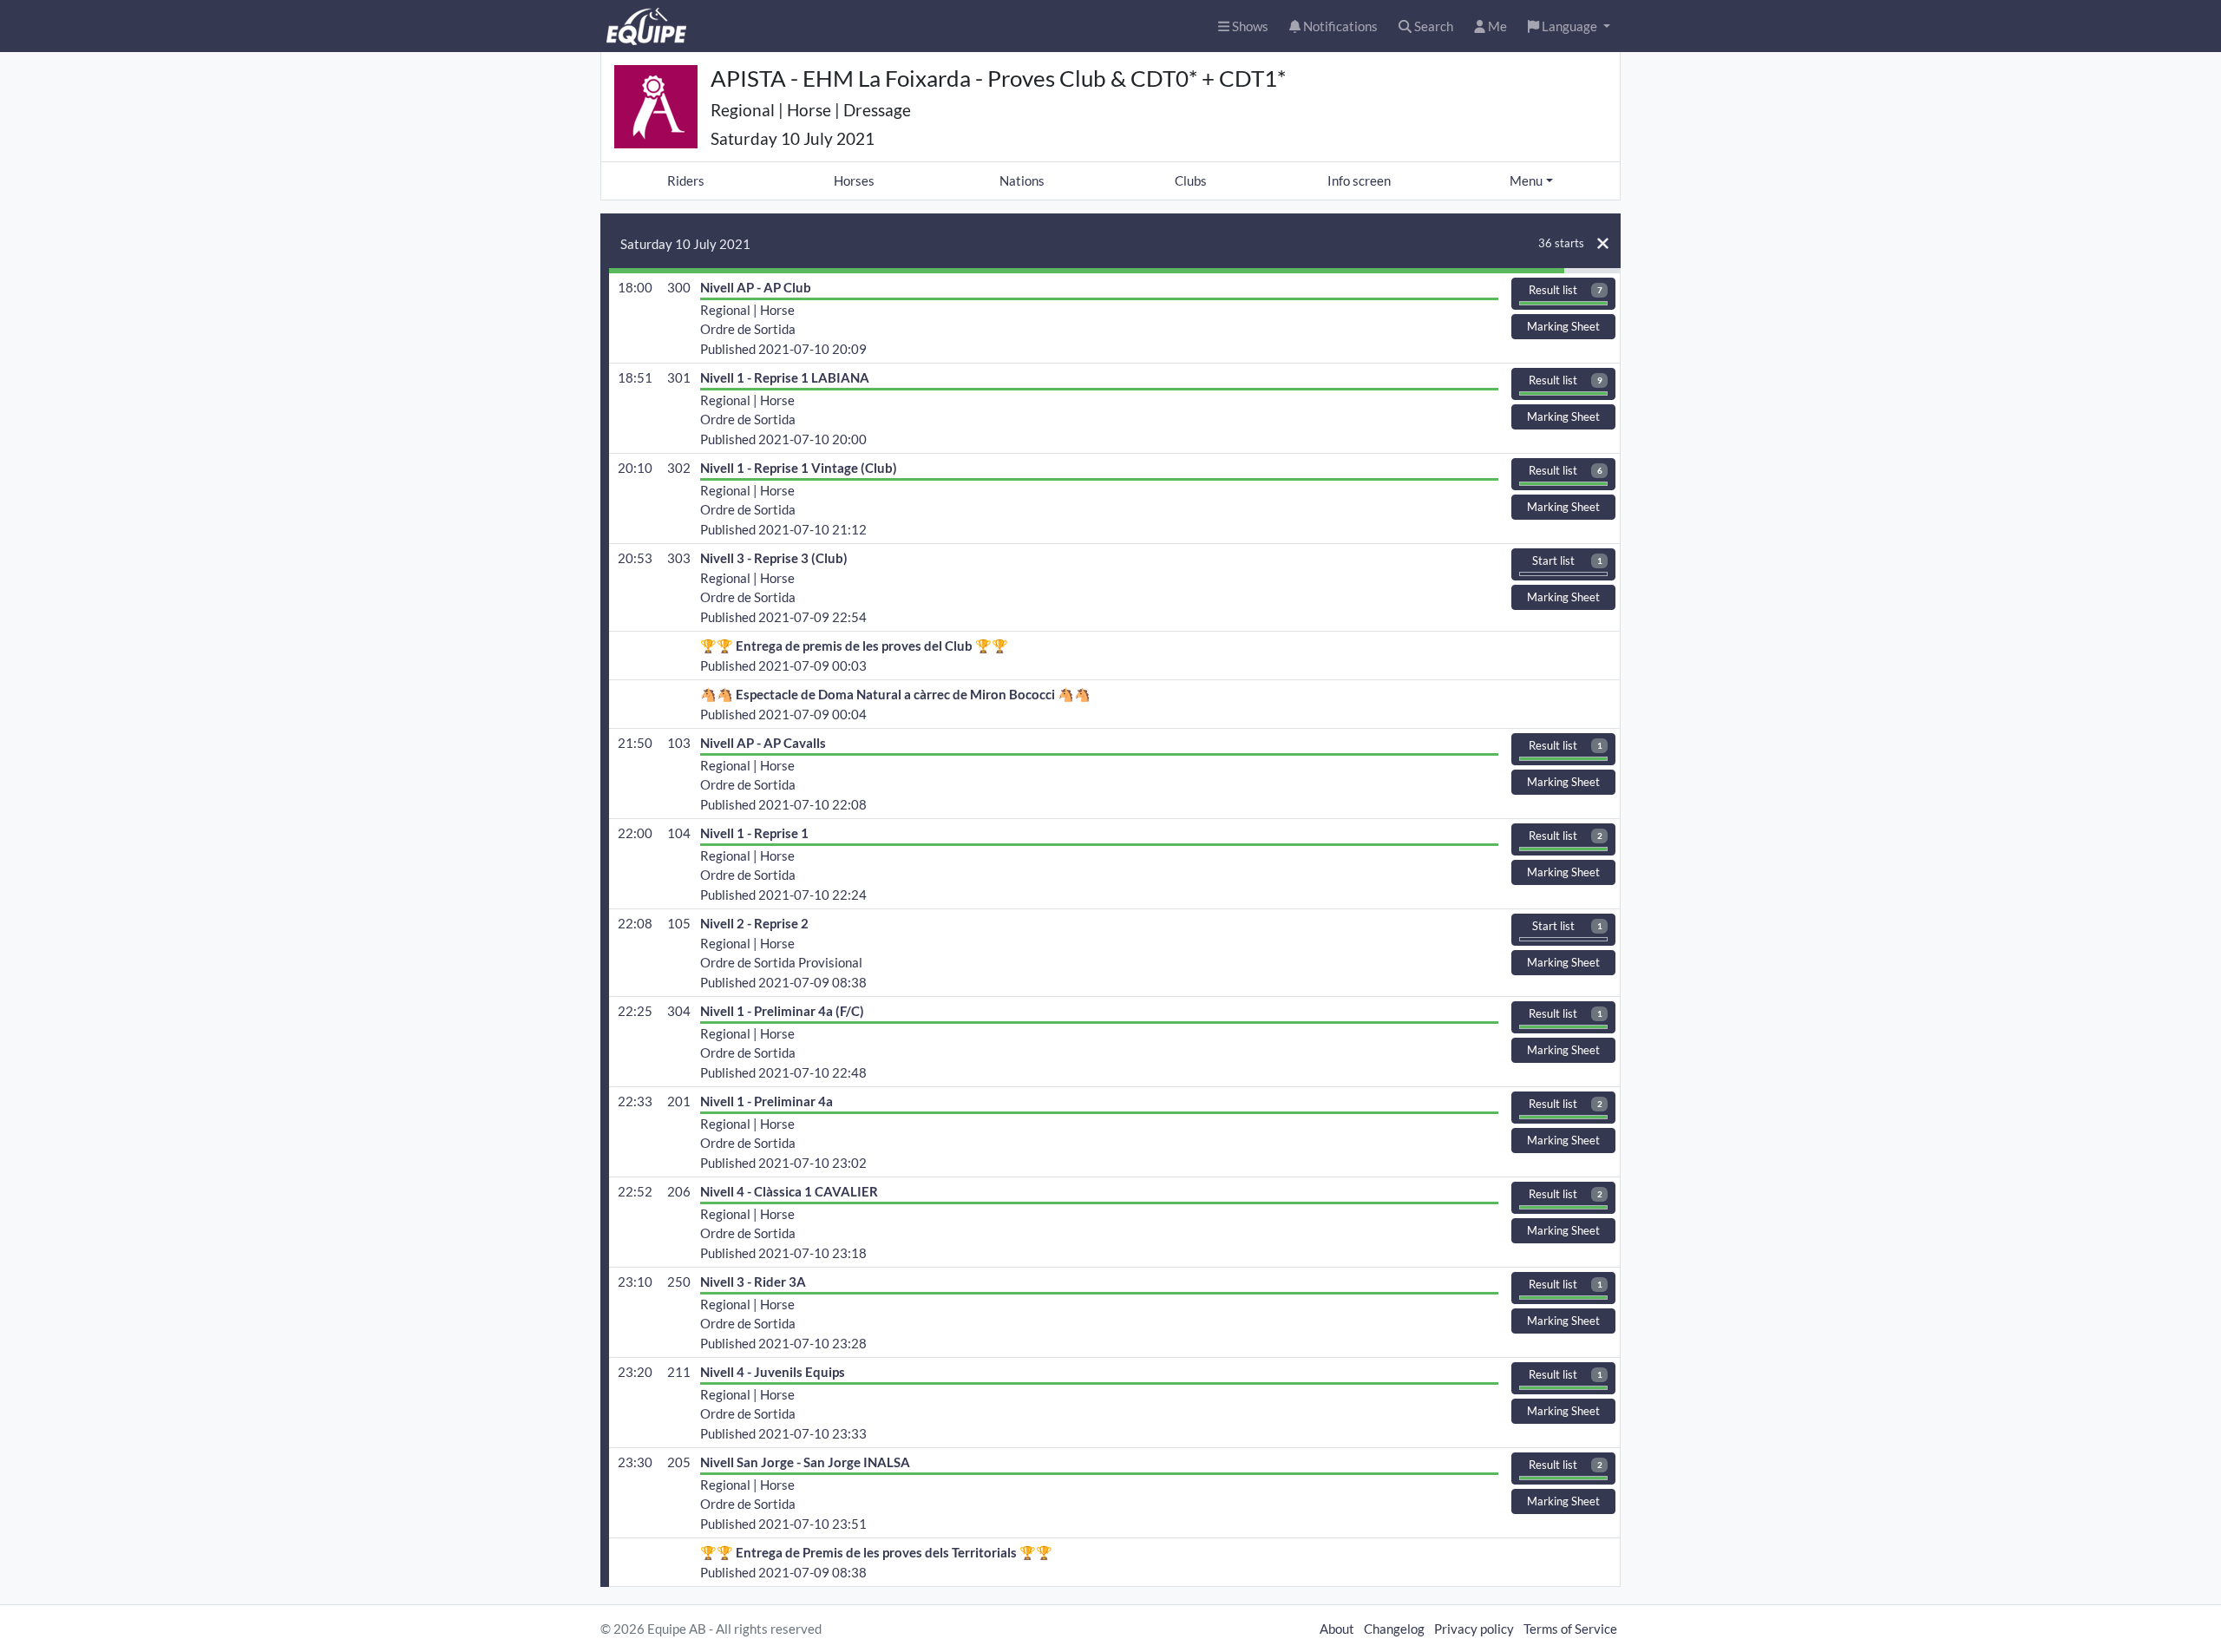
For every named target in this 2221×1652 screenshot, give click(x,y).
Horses (854, 180)
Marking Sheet (1563, 326)
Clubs (1191, 180)
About (1337, 1629)
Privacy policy (1474, 1629)
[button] (1569, 26)
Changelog (1394, 1629)
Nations (1022, 180)
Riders (686, 180)
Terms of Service (1570, 1629)
